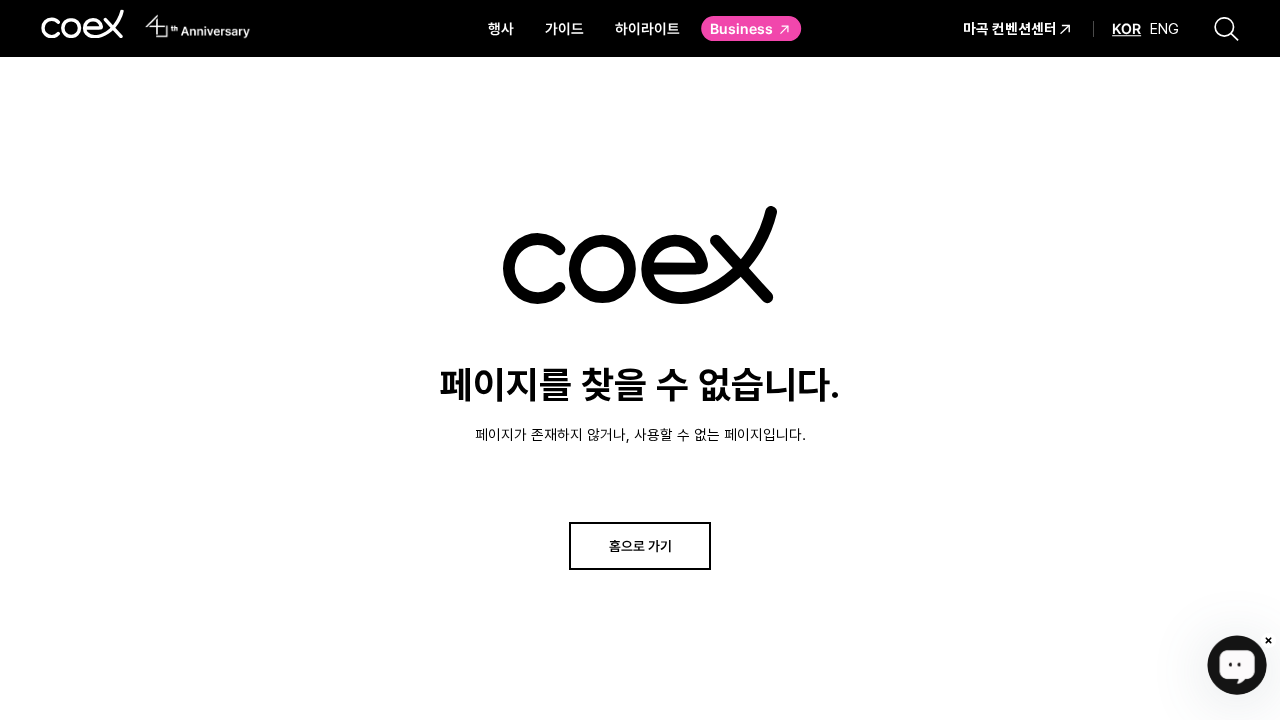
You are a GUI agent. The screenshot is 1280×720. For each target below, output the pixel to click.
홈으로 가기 (640, 545)
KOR (1126, 29)
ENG (1164, 28)
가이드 (564, 28)
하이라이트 (647, 28)
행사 (501, 28)
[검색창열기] (1226, 28)
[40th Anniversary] (197, 26)
